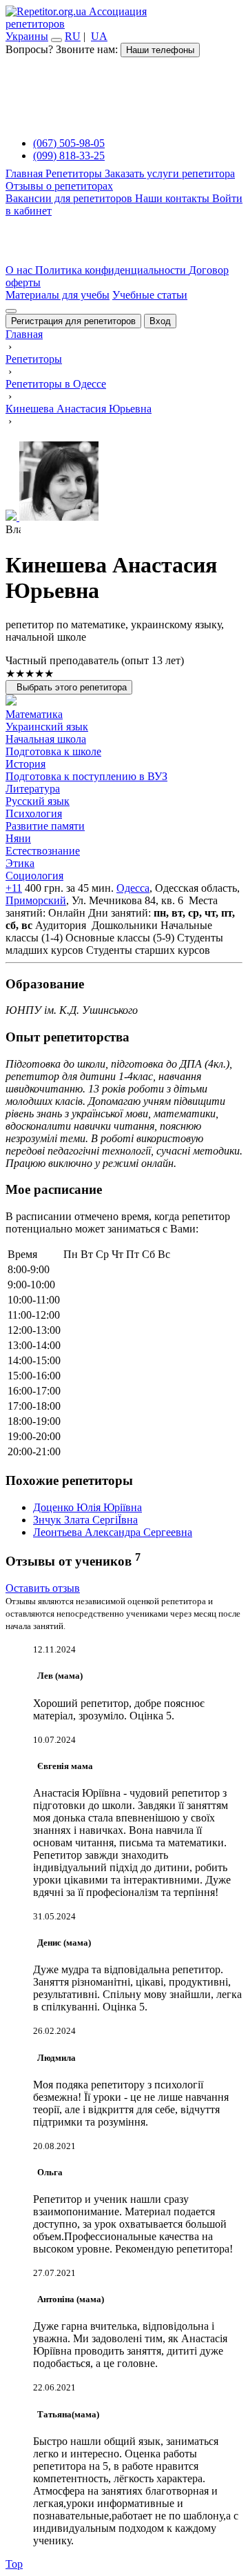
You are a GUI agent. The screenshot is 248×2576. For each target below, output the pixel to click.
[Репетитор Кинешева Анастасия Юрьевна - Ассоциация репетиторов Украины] (124, 482)
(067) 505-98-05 (69, 143)
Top (14, 2564)
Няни (18, 838)
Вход (160, 321)
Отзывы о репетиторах (59, 186)
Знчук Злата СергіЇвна (85, 1520)
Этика (20, 863)
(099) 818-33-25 (69, 156)
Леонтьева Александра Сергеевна (113, 1532)
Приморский (36, 900)
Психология (34, 813)
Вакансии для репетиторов (70, 198)
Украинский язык (47, 727)
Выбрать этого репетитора (69, 687)
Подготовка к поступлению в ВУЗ (86, 776)
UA (99, 36)
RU (73, 36)
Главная (25, 173)
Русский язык (38, 801)
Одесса (133, 888)
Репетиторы (75, 173)
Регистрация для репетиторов (73, 321)
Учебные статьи (150, 295)
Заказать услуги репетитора (170, 173)
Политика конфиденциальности (112, 270)
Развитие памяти (45, 826)
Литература (33, 789)
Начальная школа (46, 739)
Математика (34, 714)
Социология (34, 876)
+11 (14, 888)
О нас (20, 270)
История (25, 764)
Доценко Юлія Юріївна (87, 1507)
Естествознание (43, 851)
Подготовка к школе (53, 751)
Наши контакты (174, 198)
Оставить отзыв (43, 1588)
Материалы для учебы (58, 295)
